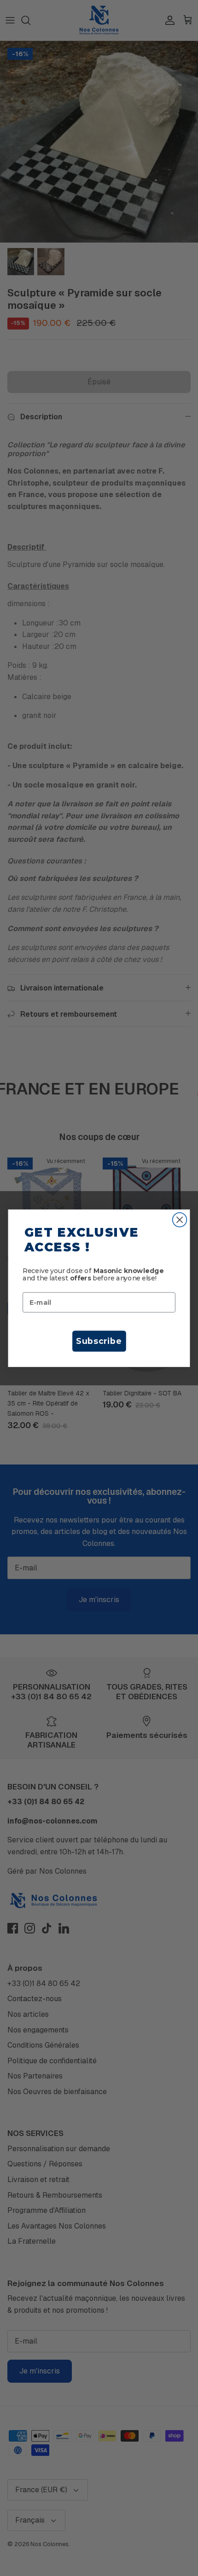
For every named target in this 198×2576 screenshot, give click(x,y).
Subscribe (99, 1341)
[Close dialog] (180, 1219)
